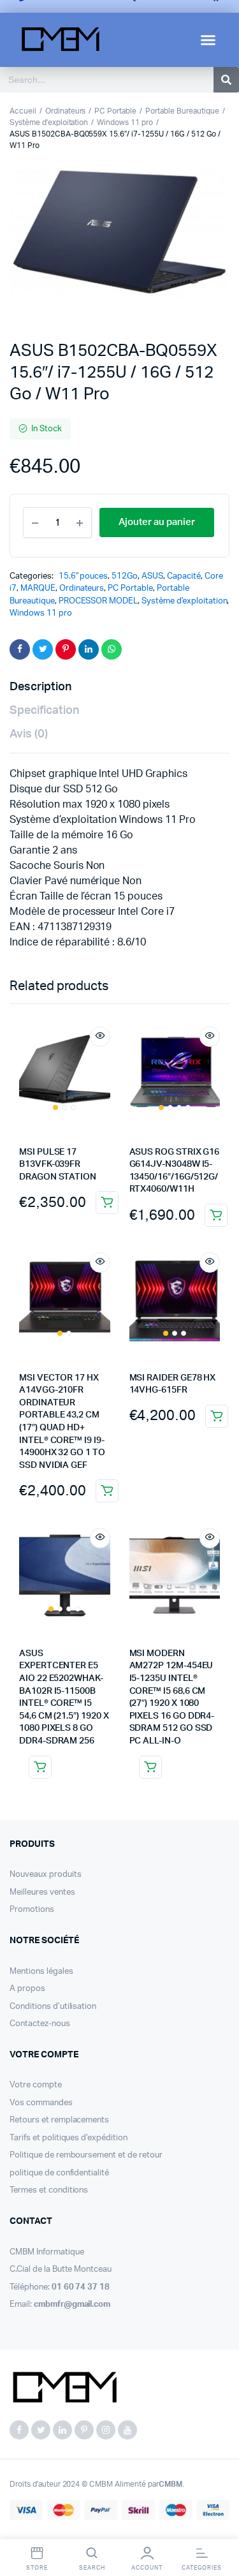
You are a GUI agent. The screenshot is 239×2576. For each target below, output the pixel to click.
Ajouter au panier (107, 1203)
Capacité (184, 576)
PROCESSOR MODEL (98, 601)
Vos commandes (41, 2103)
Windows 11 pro (125, 122)
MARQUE (38, 588)
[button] (208, 40)
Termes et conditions (49, 2190)
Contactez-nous (40, 2024)
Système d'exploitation (49, 122)
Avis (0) (29, 734)
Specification (44, 711)
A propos (27, 1989)
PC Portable (115, 111)
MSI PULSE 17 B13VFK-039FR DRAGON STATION (58, 1165)
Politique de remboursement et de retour (86, 2155)
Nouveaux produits (46, 1875)
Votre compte (36, 2085)
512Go (125, 576)
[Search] (226, 80)
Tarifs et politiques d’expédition (69, 2138)
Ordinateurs (66, 111)
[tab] (113, 687)
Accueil (23, 111)
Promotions (32, 1910)
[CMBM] (64, 2388)
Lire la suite (40, 1767)
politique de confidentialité (59, 2173)
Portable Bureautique (182, 111)
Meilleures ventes (42, 1892)
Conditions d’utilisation (53, 2007)
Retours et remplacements (59, 2120)
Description (40, 687)
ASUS (152, 576)
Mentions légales (41, 1972)
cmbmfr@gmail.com (72, 2305)
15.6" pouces (83, 576)
